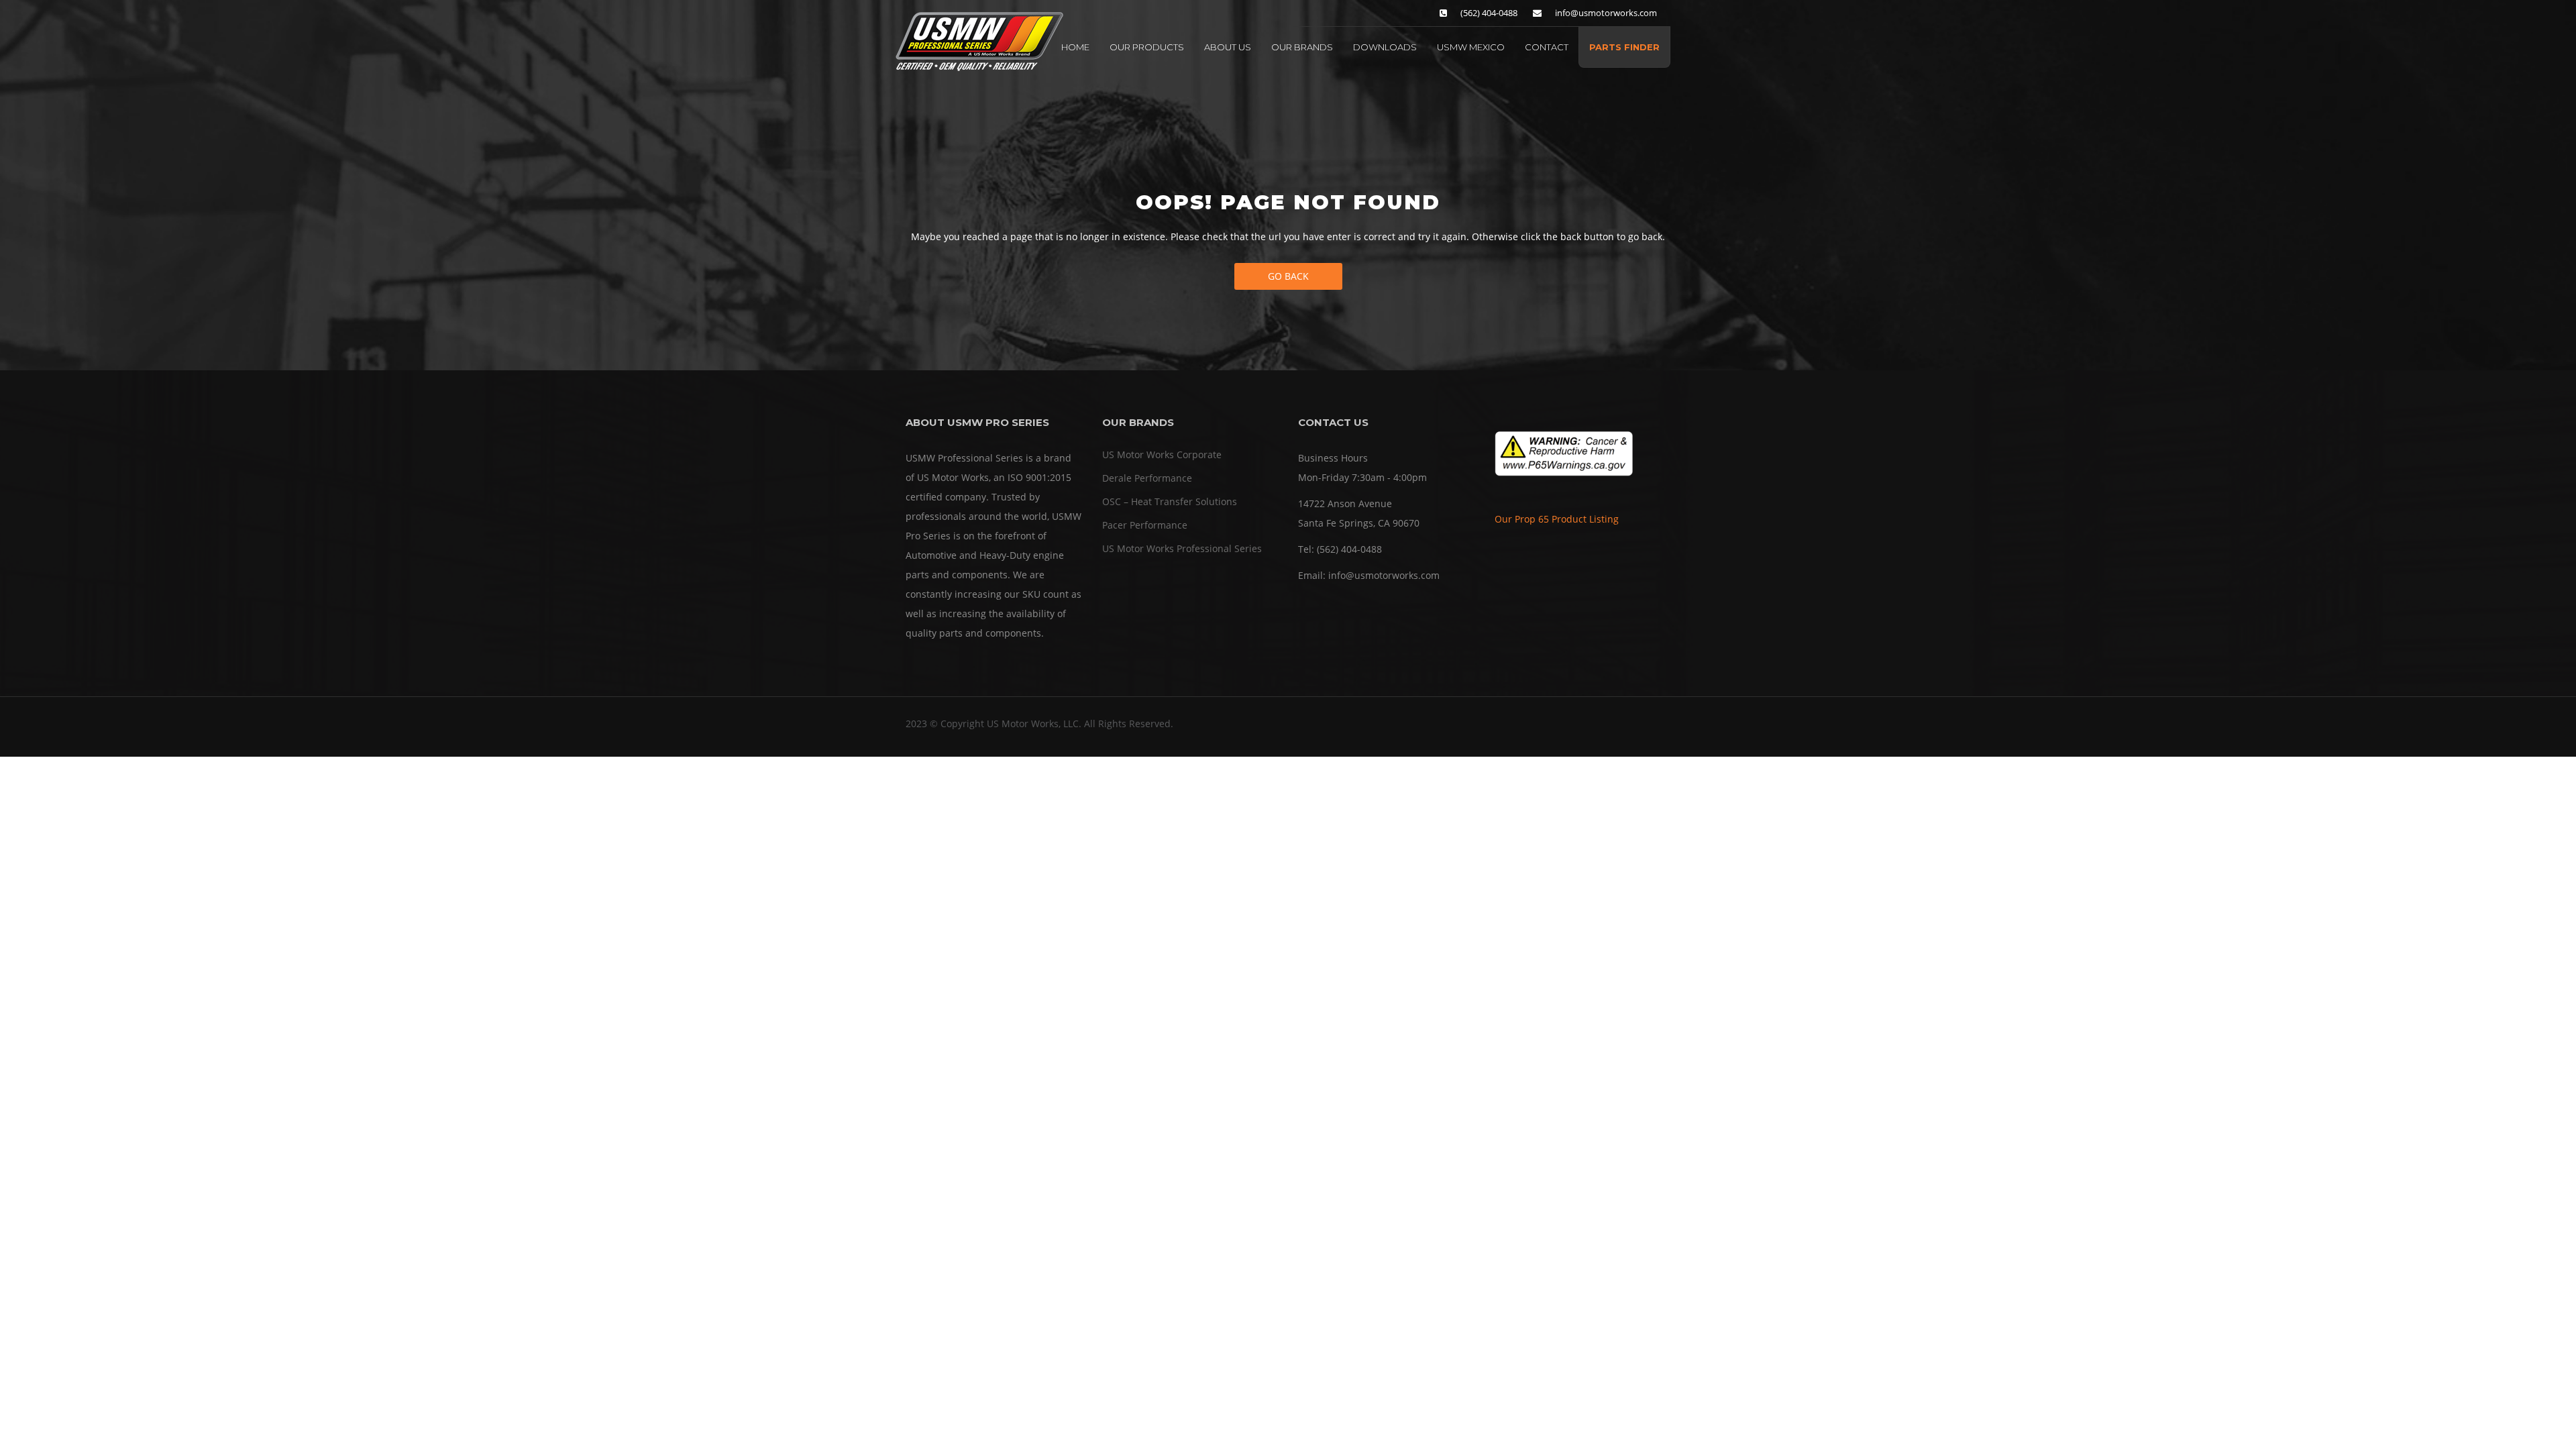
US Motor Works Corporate (1162, 454)
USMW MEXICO (1471, 47)
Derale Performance (1147, 478)
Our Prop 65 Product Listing (1557, 519)
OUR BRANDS (1302, 47)
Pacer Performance (1145, 525)
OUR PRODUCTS (1147, 47)
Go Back (1288, 276)
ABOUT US (1228, 47)
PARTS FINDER (1624, 47)
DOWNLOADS (1385, 47)
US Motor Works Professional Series (1182, 548)
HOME (1075, 47)
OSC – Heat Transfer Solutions (1170, 501)
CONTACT (1547, 47)
